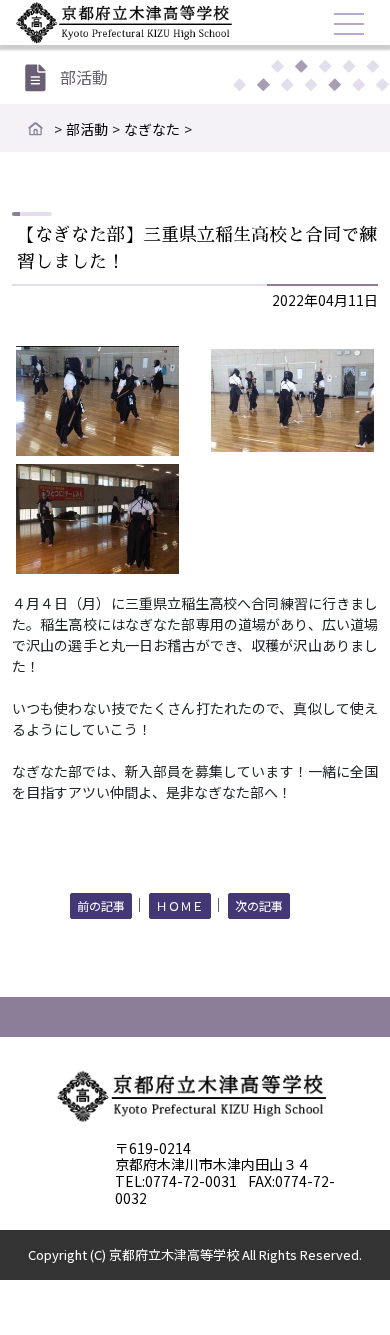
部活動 (87, 129)
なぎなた (152, 129)
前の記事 (101, 905)
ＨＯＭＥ (180, 905)
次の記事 (259, 905)
